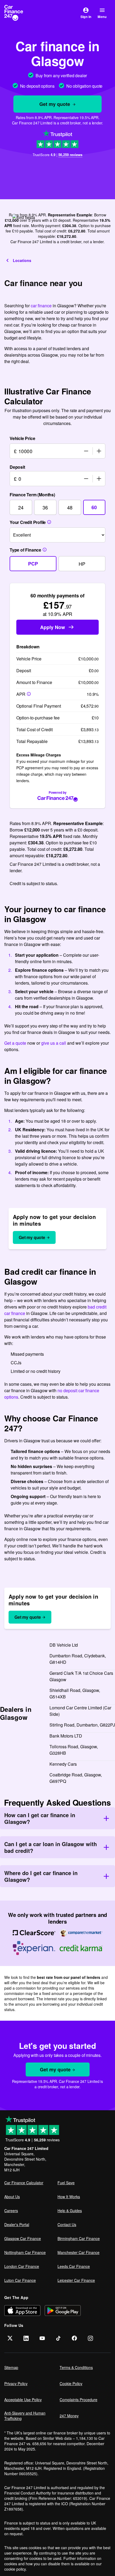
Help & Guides (70, 2211)
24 (21, 507)
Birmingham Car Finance (79, 2238)
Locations (22, 260)
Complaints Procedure (78, 2400)
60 (94, 507)
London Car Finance (22, 2266)
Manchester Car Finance (78, 2252)
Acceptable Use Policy (23, 2400)
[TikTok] (58, 2338)
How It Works (69, 2197)
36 (45, 507)
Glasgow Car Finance (23, 2238)
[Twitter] (10, 2338)
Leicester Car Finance (76, 2280)
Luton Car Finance (20, 2280)
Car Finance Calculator (24, 2183)
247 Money (69, 2416)
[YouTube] (42, 2338)
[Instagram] (90, 2338)
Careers (11, 2211)
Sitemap (11, 2367)
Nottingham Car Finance (25, 2252)
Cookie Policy (71, 2383)
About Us (12, 2197)
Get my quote (55, 104)
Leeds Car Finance (74, 2266)
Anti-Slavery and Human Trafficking (25, 2416)
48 (70, 507)
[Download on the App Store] (22, 2310)
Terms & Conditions (76, 2367)
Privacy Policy (16, 2383)
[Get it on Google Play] (63, 2310)
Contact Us (67, 2224)
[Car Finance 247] (18, 13)
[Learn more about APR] (29, 694)
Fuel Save (66, 2183)
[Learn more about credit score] (49, 522)
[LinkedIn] (26, 2338)
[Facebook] (74, 2338)
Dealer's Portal (17, 2224)
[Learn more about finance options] (45, 550)
